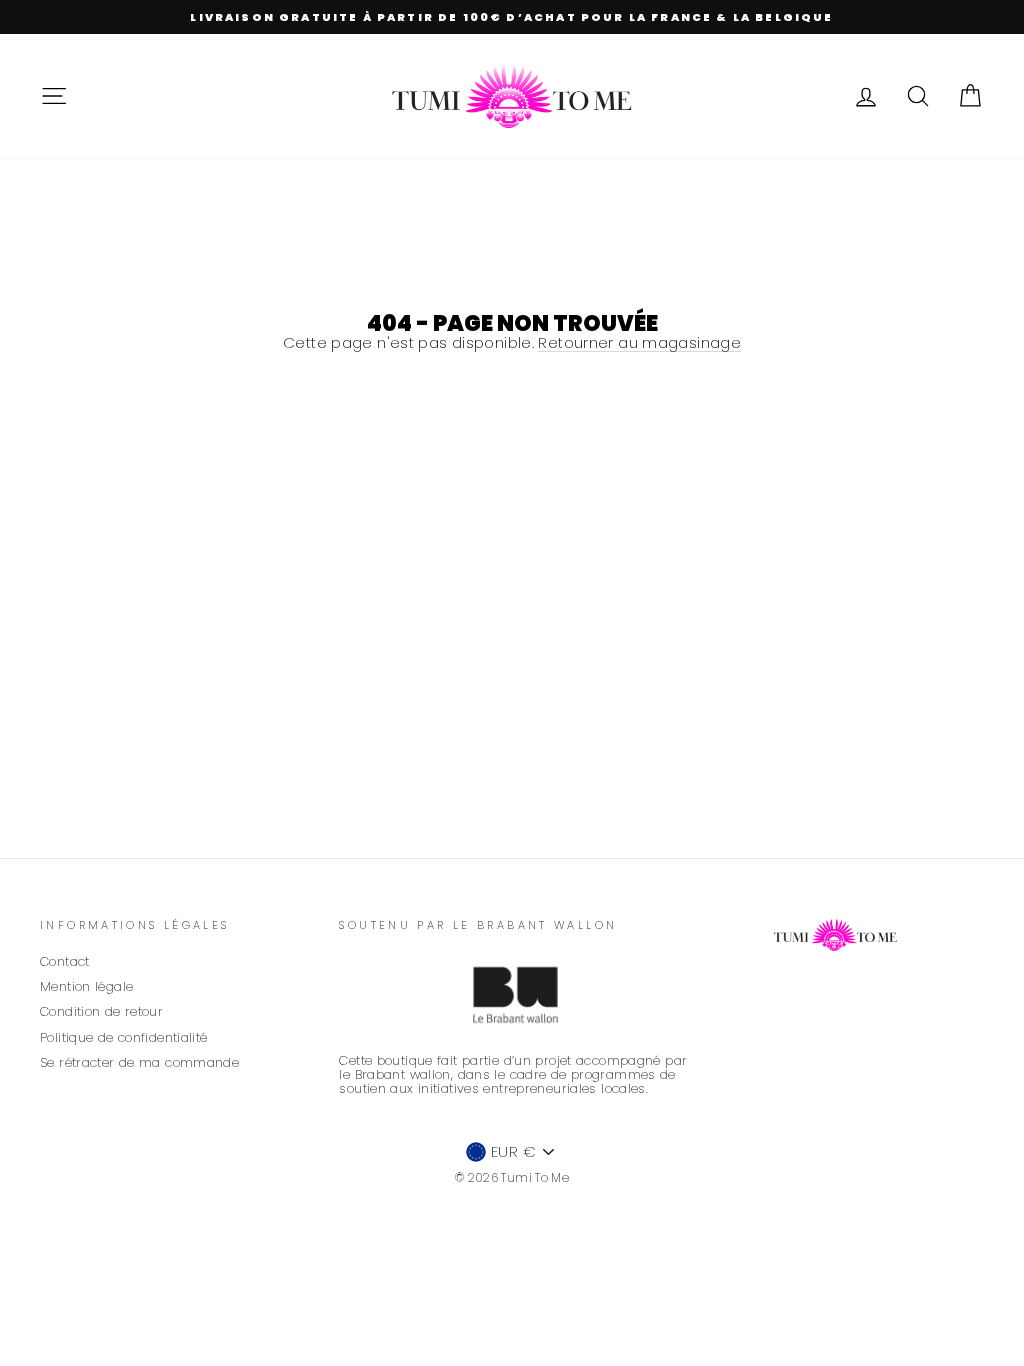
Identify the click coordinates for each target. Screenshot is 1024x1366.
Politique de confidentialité (124, 1037)
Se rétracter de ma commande (139, 1062)
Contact (65, 961)
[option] (512, 17)
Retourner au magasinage (639, 344)
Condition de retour (101, 1011)
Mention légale (86, 986)
